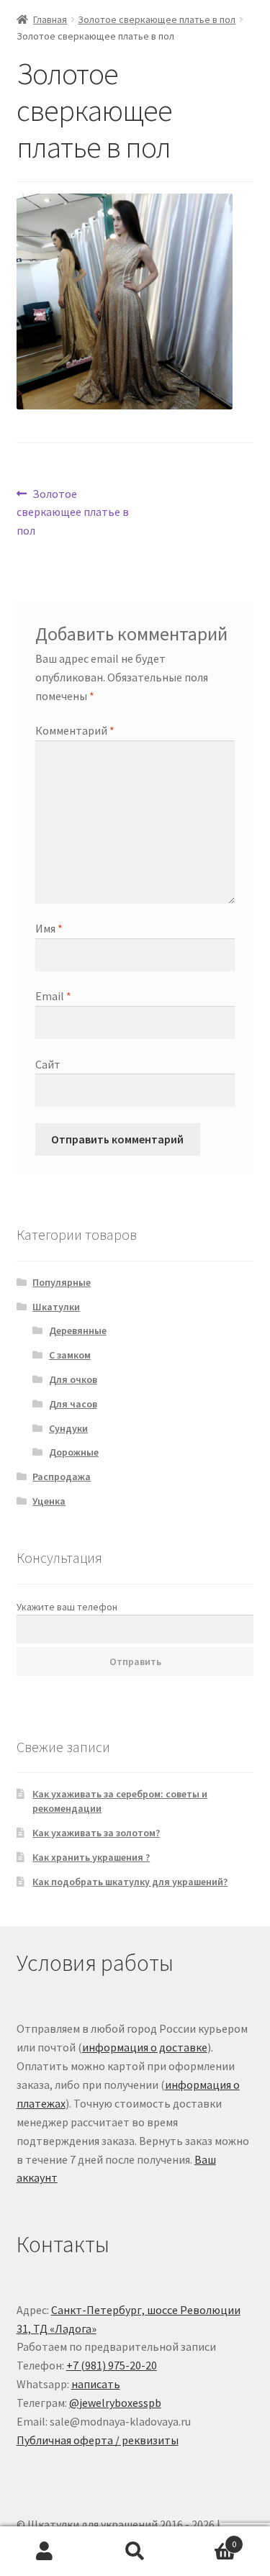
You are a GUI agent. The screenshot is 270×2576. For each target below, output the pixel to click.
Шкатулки (56, 1307)
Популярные (62, 1282)
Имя (49, 928)
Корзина (208, 2539)
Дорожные (74, 1452)
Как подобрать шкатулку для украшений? (130, 1882)
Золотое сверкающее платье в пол (157, 19)
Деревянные (78, 1330)
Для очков (73, 1379)
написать (96, 2384)
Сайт (48, 1064)
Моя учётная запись (45, 2552)
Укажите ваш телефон (67, 1607)
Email (53, 996)
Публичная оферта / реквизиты (98, 2440)
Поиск (135, 2552)
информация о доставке (145, 2047)
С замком (70, 1355)
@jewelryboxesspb (115, 2403)
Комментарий (75, 730)
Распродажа (62, 1477)
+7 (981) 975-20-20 (112, 2365)
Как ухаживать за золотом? (96, 1833)
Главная (50, 19)
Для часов (73, 1404)
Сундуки (68, 1428)
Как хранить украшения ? (91, 1857)
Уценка (49, 1501)
